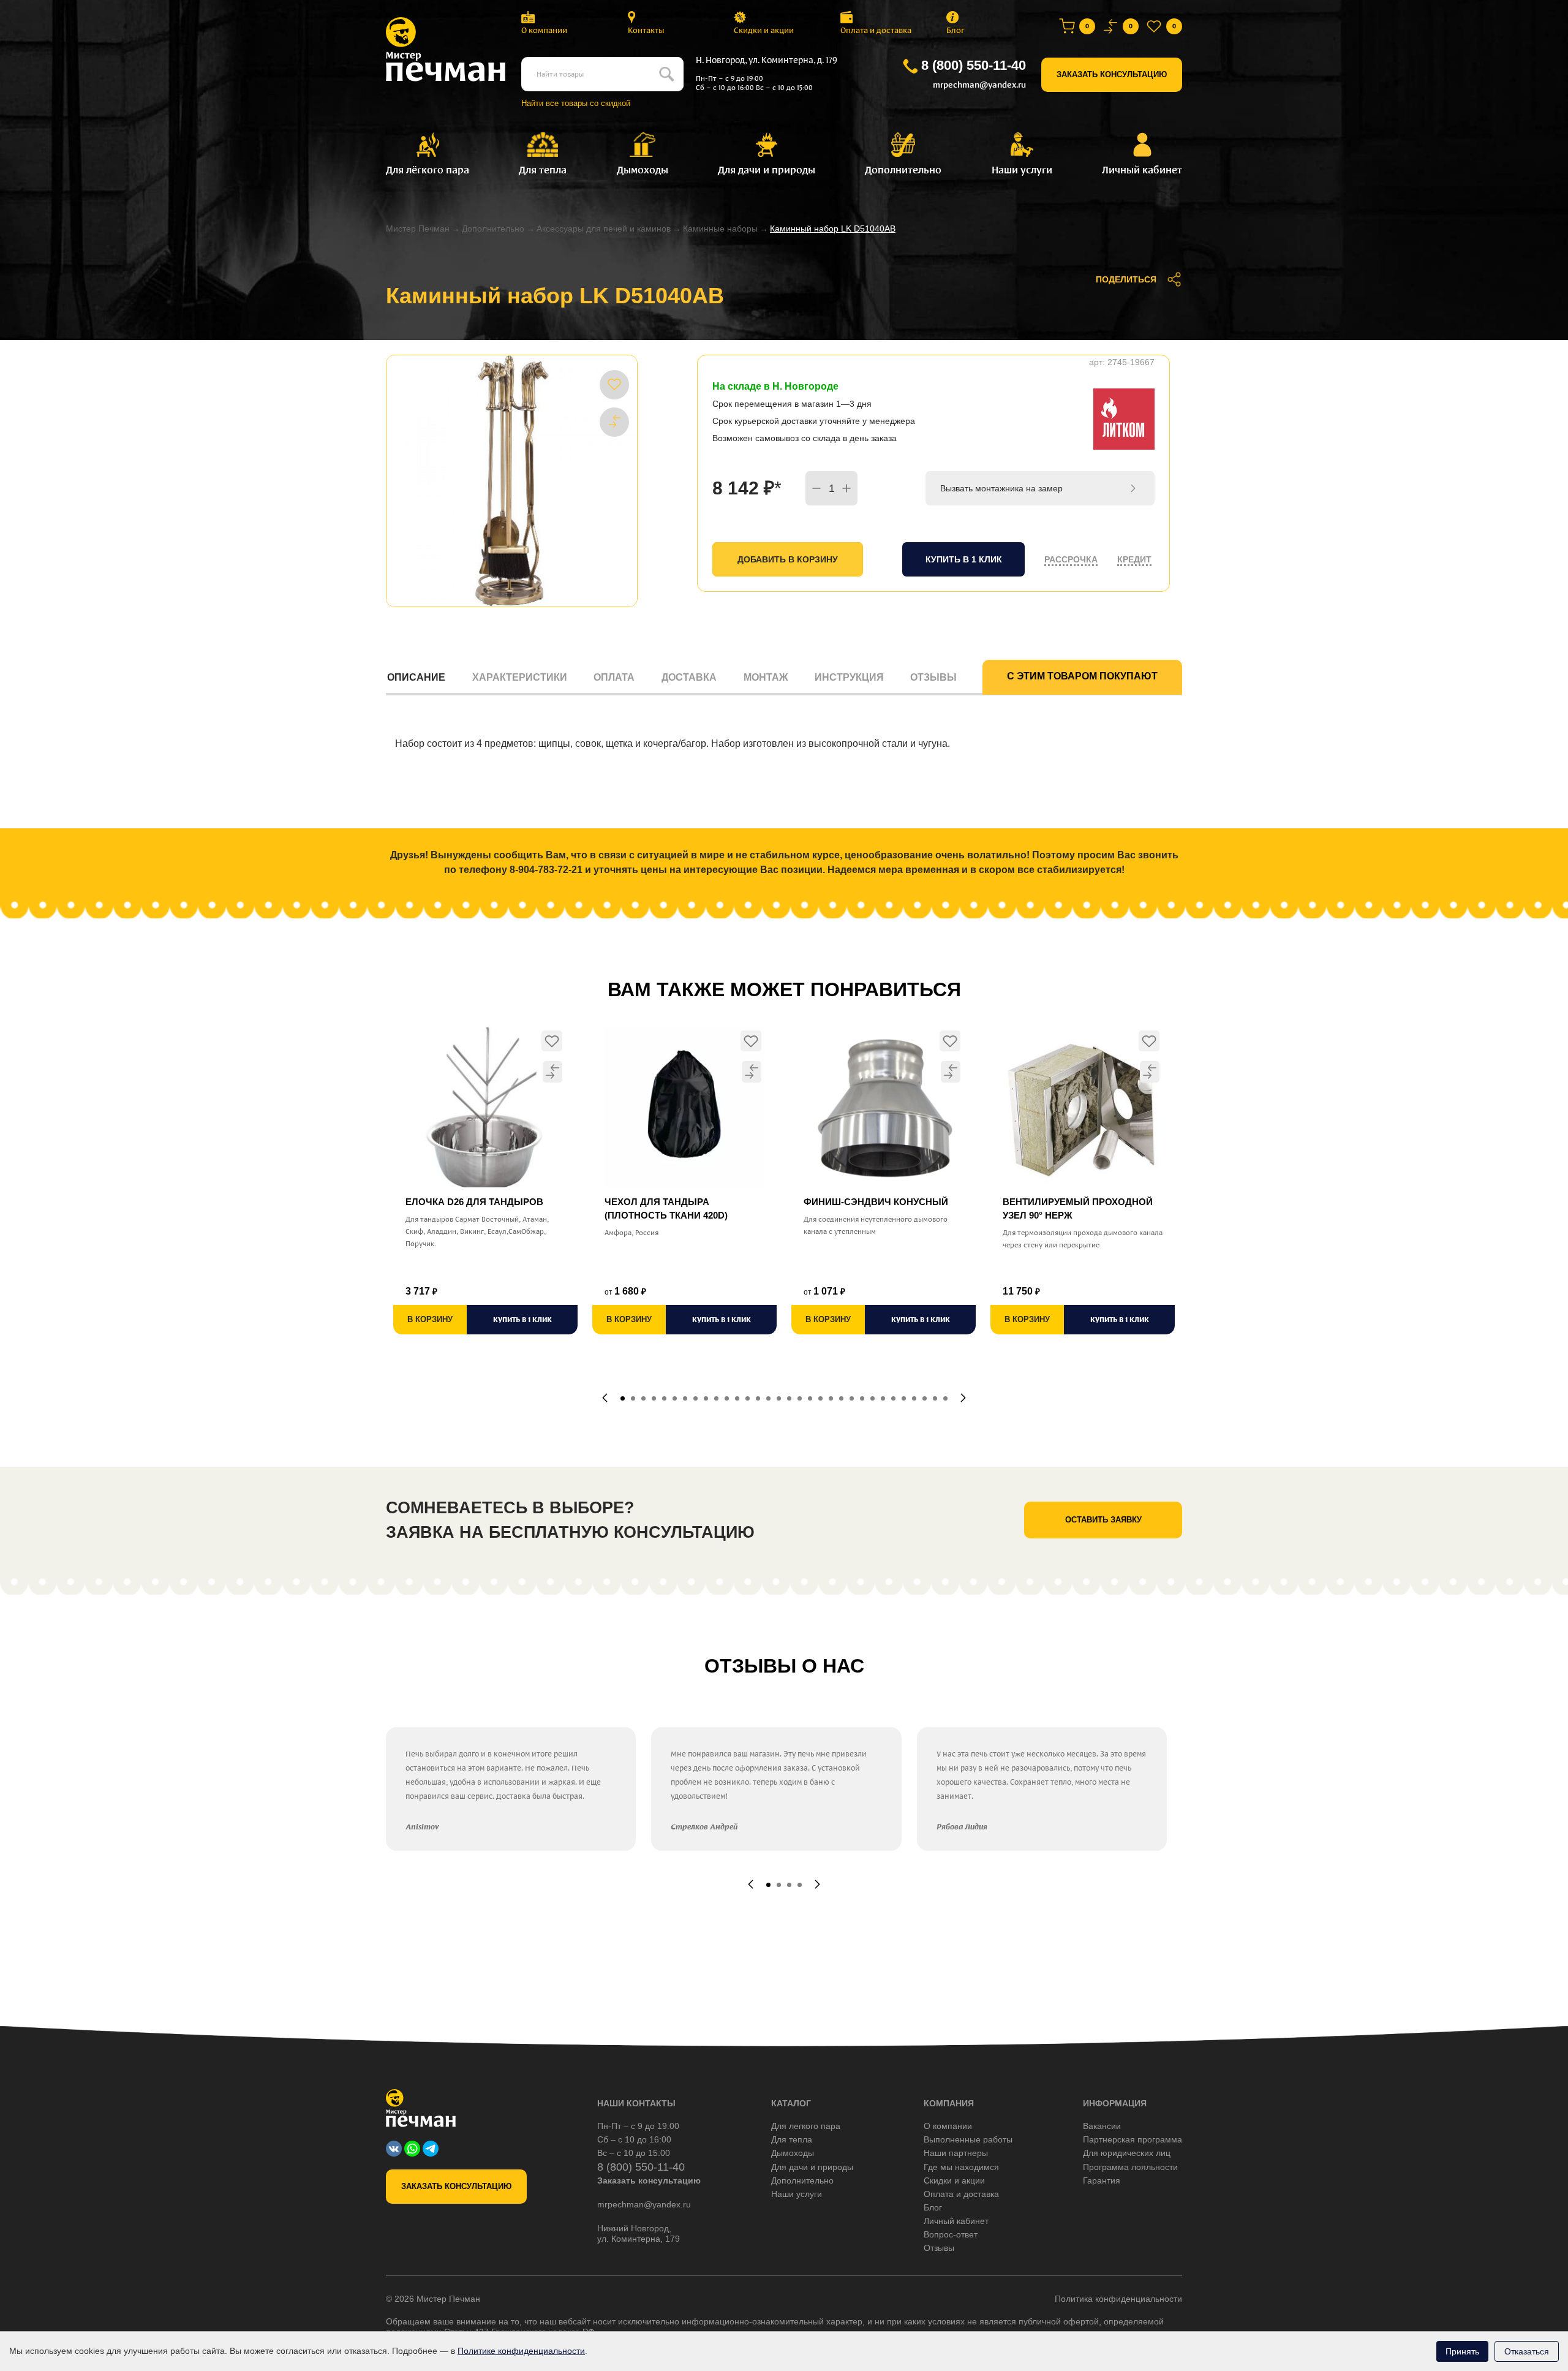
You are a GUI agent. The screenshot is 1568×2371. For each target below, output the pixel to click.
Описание (416, 677)
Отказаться (1527, 2351)
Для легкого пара (806, 2126)
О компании (544, 30)
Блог (956, 30)
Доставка (689, 677)
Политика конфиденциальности (1118, 2299)
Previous (605, 1398)
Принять (1462, 2351)
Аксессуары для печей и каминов (604, 229)
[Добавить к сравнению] (614, 422)
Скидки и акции (764, 30)
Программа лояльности (1130, 2167)
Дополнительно (493, 229)
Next (963, 1398)
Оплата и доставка (876, 30)
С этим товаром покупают (1082, 676)
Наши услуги (797, 2194)
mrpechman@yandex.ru (979, 85)
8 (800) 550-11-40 (974, 65)
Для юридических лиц (1127, 2153)
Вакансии (1102, 2126)
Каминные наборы (720, 229)
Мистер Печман (418, 229)
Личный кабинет (956, 2221)
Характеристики (520, 677)
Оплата (614, 677)
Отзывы (933, 677)
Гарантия (1102, 2180)
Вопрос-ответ (951, 2234)
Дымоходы (793, 2153)
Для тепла (792, 2139)
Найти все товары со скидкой (576, 103)
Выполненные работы (968, 2139)
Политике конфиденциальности (521, 2351)
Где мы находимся (961, 2167)
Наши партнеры (956, 2153)
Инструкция (849, 677)
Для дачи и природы (812, 2167)
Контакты (646, 30)
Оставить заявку (1103, 1520)
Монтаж (766, 677)
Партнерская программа (1133, 2139)
